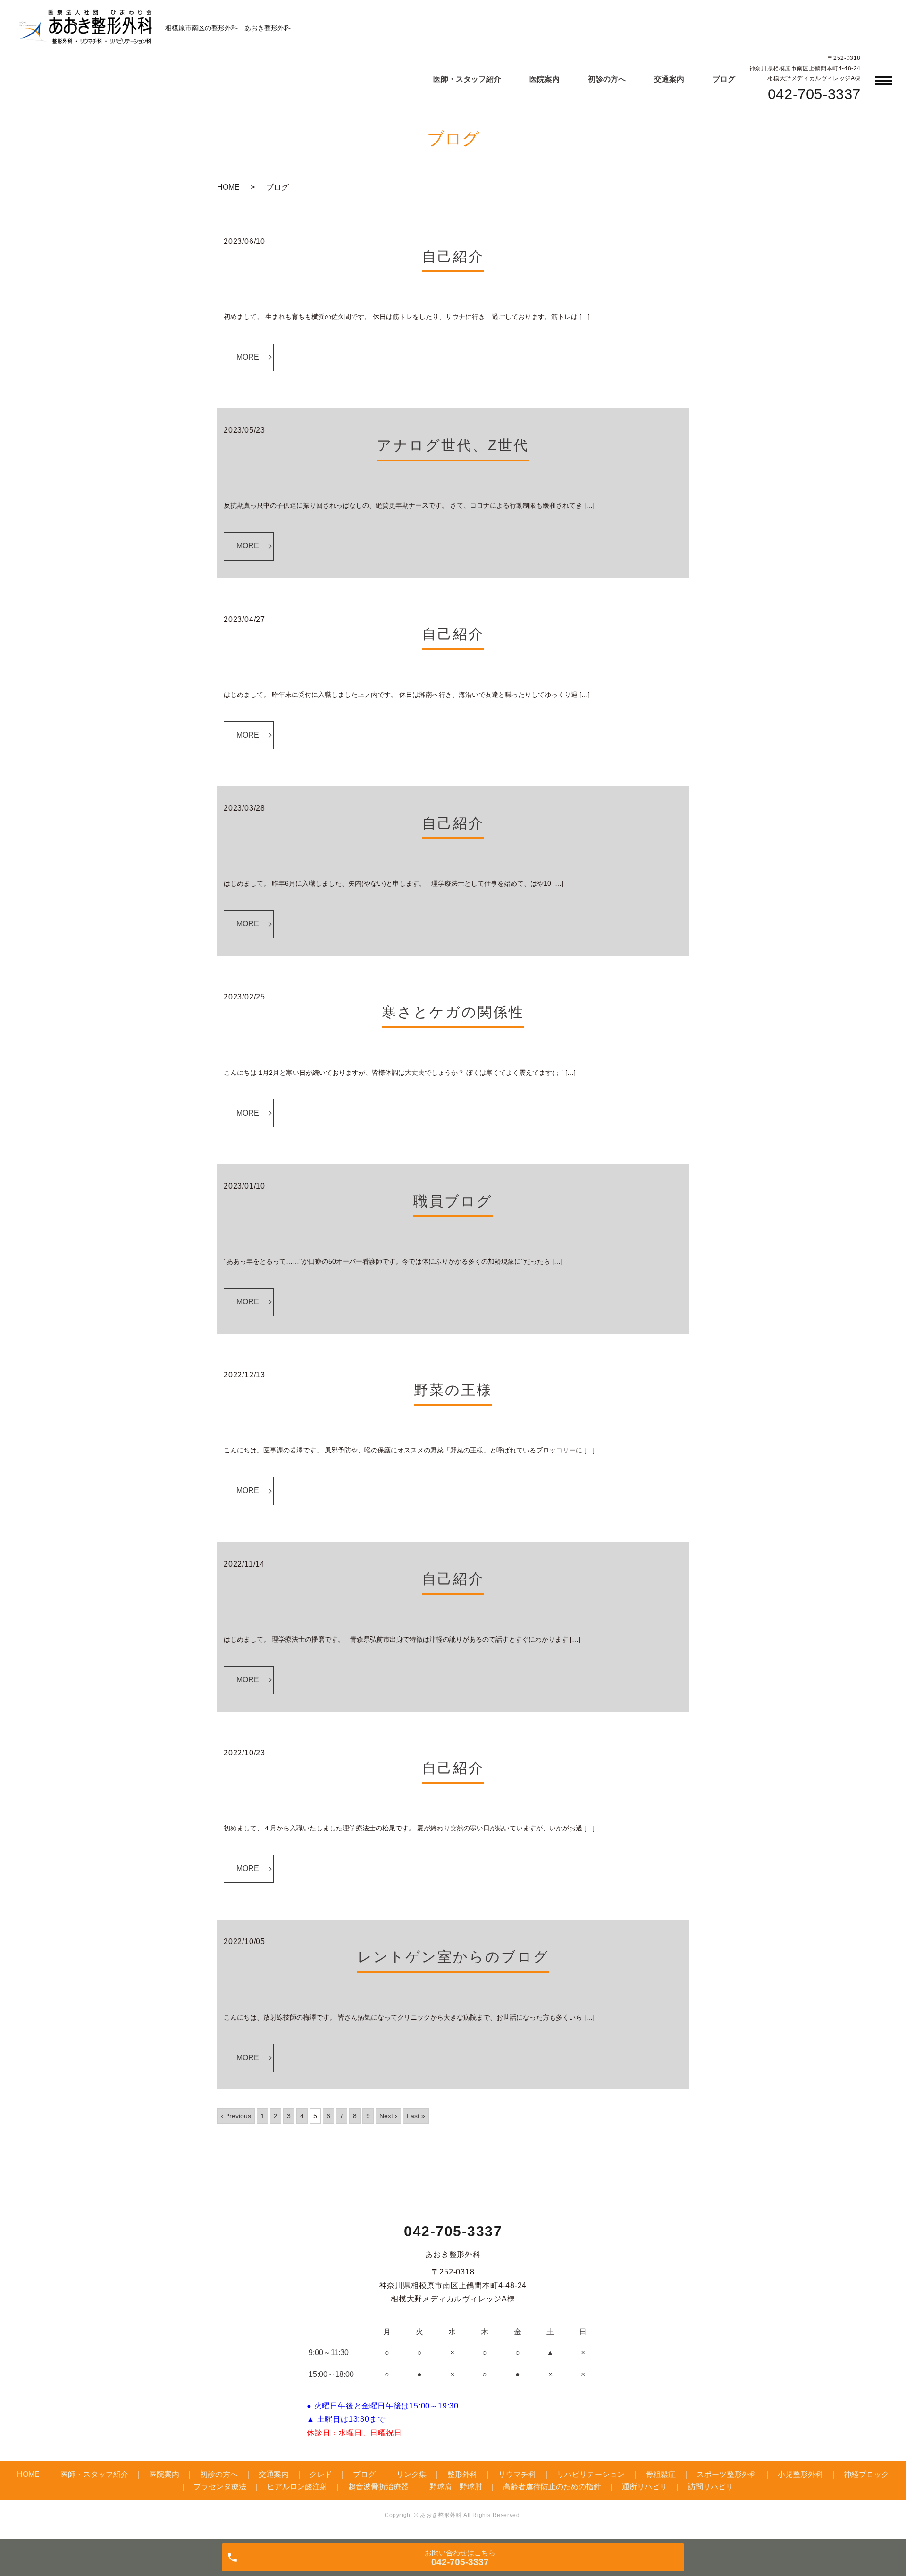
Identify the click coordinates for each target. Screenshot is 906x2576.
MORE (248, 357)
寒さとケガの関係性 (453, 1012)
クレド (321, 2474)
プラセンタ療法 (220, 2487)
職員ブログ (453, 1201)
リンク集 (411, 2474)
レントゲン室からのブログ (453, 1957)
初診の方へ (607, 79)
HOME (228, 187)
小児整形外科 (800, 2474)
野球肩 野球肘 (456, 2487)
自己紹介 (453, 256)
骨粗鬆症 (661, 2474)
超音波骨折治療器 (378, 2487)
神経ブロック (866, 2474)
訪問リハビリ (711, 2487)
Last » (416, 2116)
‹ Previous (236, 2116)
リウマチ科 (517, 2474)
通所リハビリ (645, 2487)
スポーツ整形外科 (727, 2474)
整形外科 (462, 2474)
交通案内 (669, 79)
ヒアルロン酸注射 (297, 2487)
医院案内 (545, 79)
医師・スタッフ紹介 (467, 79)
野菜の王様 (453, 1390)
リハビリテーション (591, 2474)
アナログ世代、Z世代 (453, 445)
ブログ (724, 79)
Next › (388, 2116)
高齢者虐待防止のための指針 (552, 2487)
